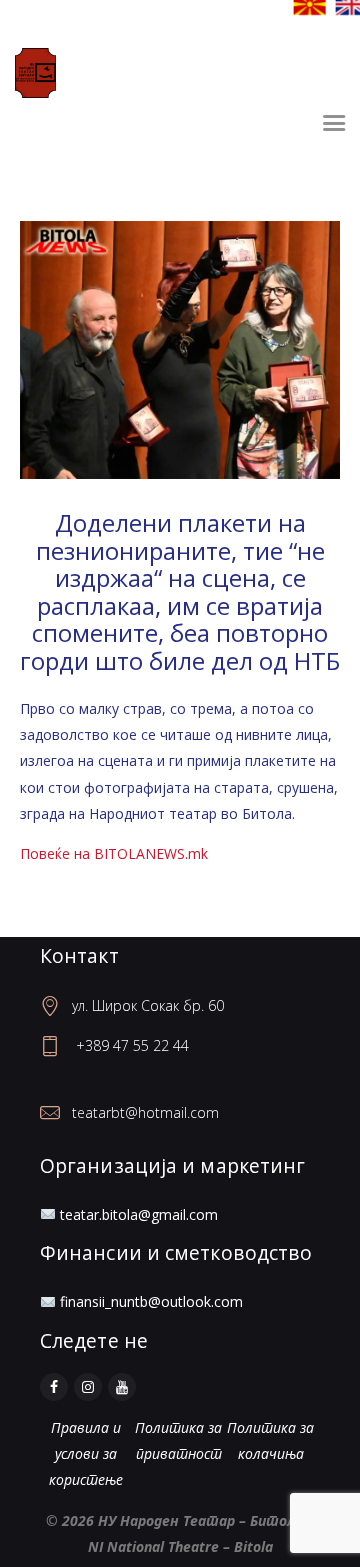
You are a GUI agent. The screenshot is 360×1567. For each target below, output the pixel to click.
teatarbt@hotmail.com (145, 1112)
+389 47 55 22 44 (132, 1045)
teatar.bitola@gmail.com (139, 1214)
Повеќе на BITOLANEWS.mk (114, 853)
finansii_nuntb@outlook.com (151, 1301)
